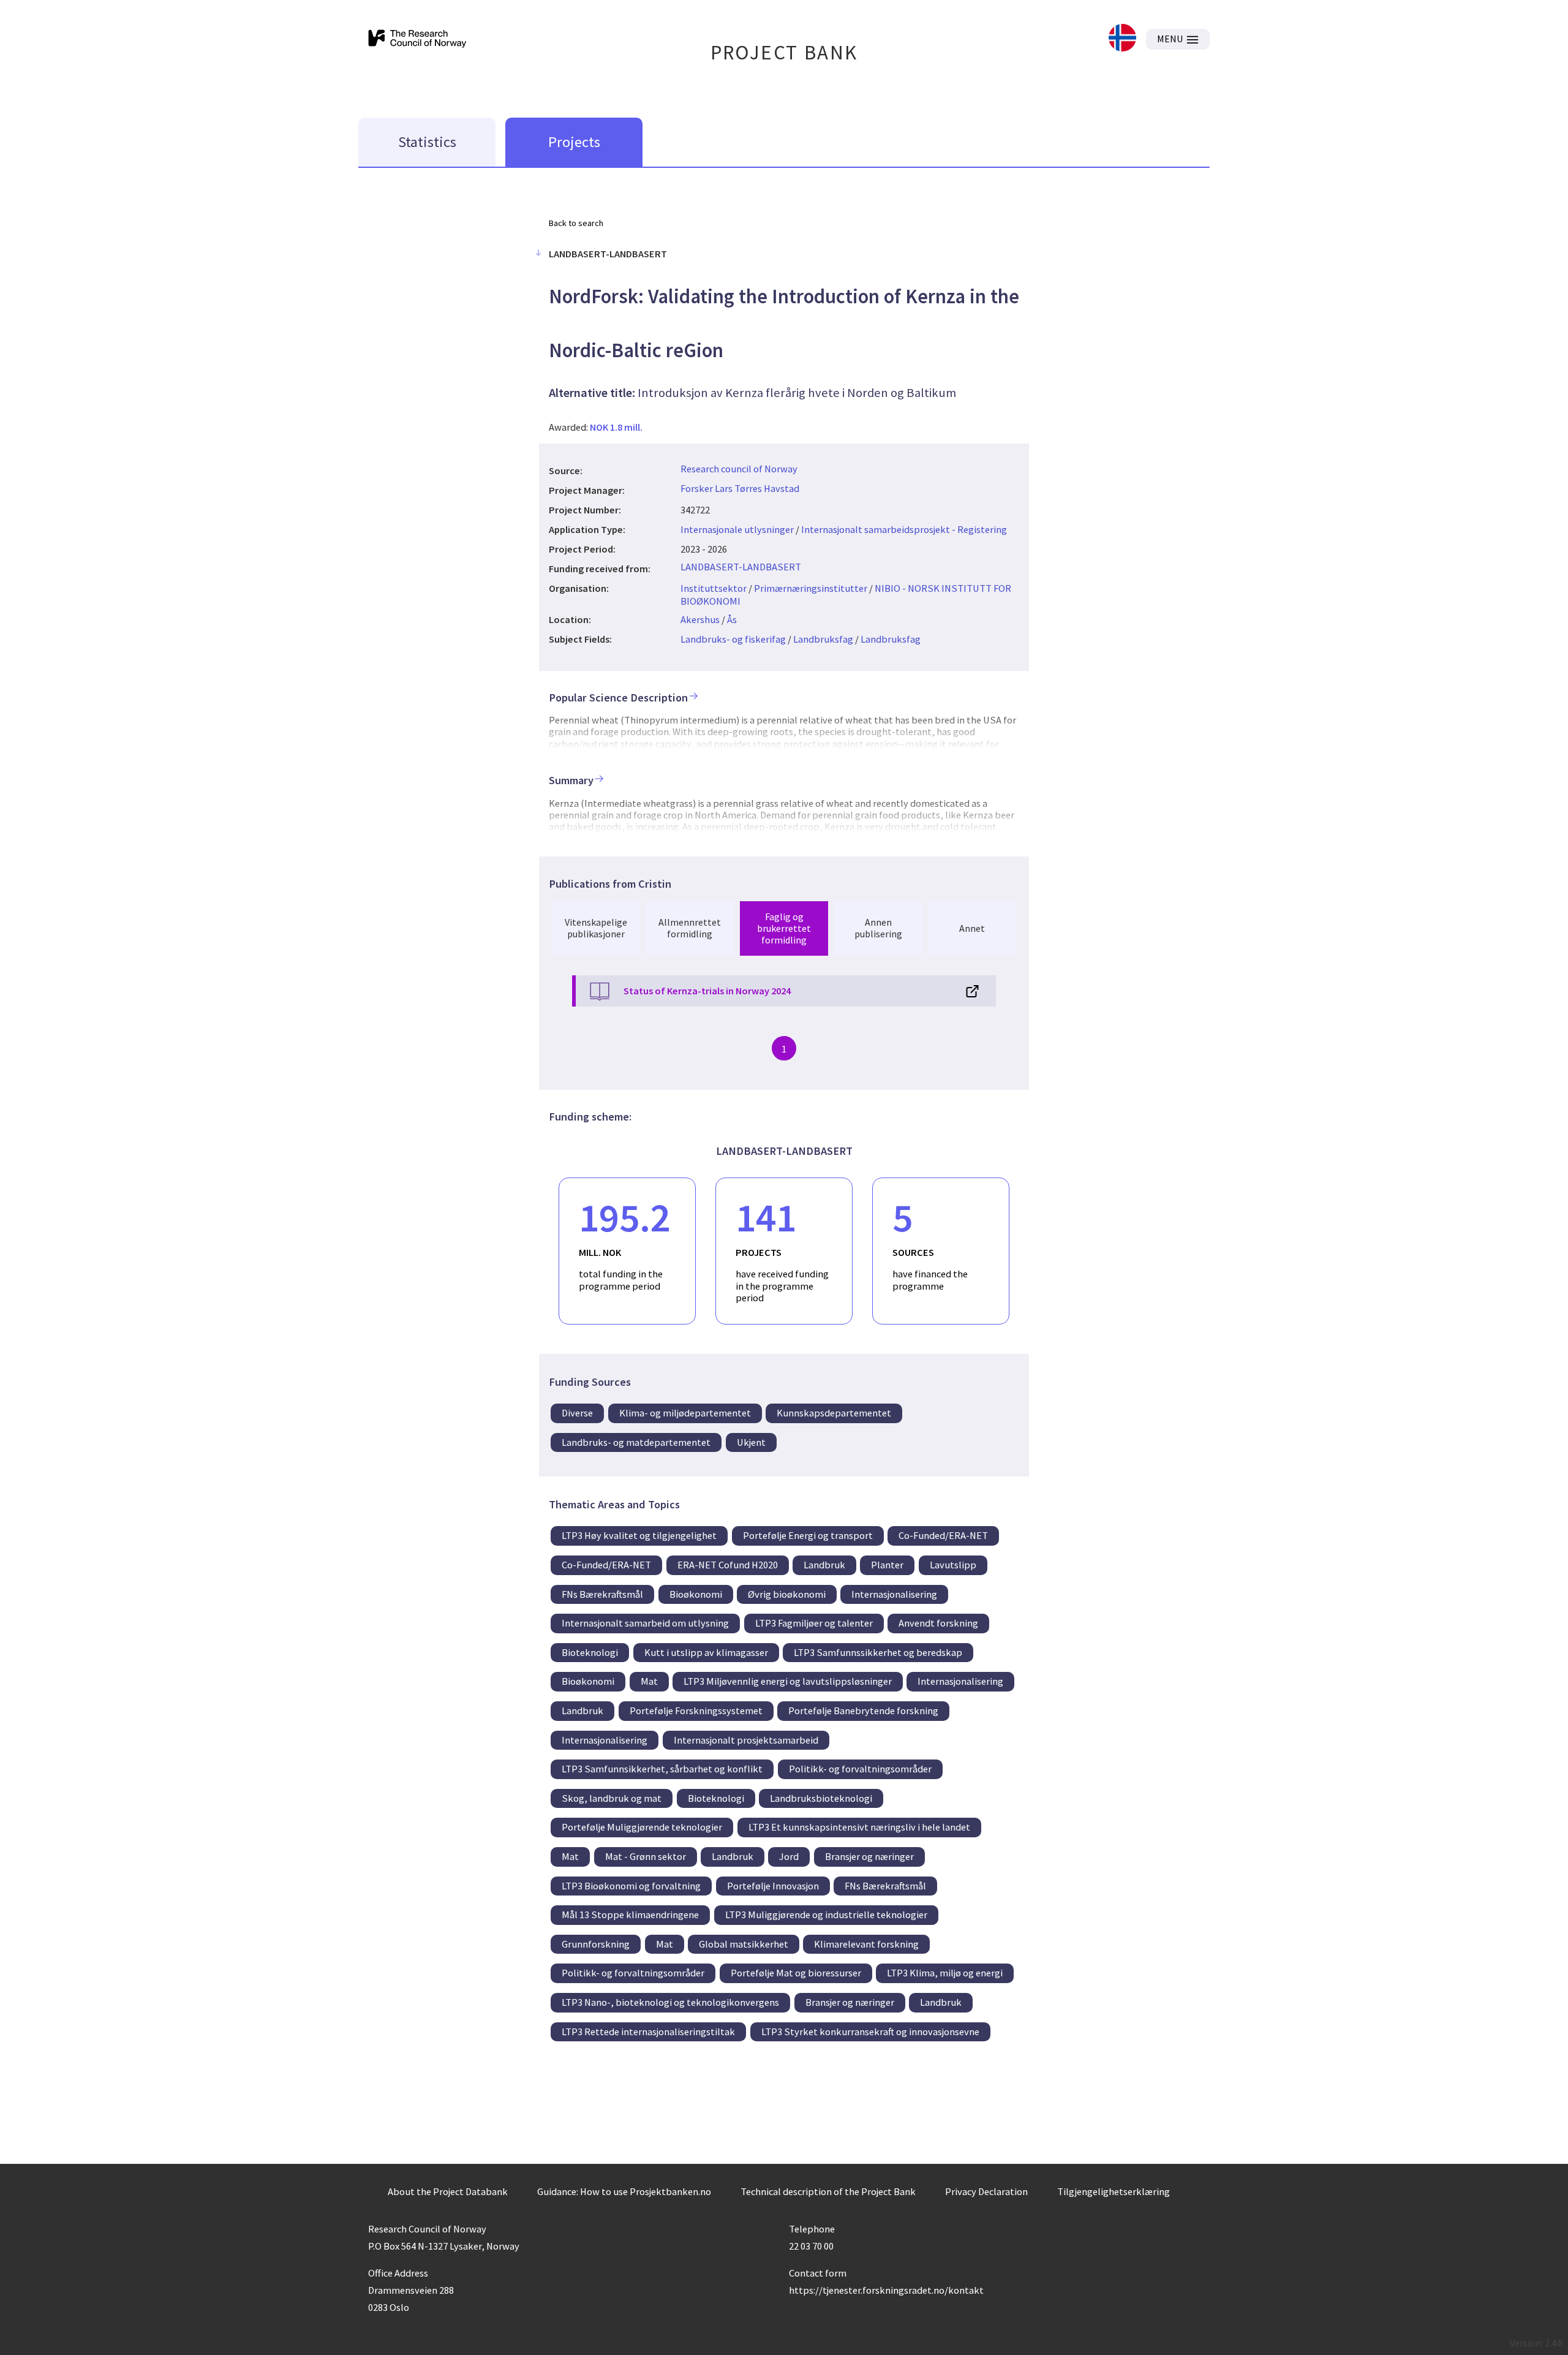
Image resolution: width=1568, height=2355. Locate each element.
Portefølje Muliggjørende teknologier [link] (642, 1827)
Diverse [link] (577, 1413)
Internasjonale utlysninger (737, 529)
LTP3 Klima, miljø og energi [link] (945, 1973)
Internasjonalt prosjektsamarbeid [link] (746, 1740)
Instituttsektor (714, 588)
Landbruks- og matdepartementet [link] (636, 1442)
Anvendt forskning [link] (938, 1623)
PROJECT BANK (784, 52)
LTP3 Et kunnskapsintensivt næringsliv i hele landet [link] (859, 1827)
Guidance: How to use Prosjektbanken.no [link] (624, 2191)
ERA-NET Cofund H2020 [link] (728, 1565)
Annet (972, 928)
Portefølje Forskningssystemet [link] (696, 1710)
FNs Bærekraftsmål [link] (602, 1594)
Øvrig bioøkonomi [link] (787, 1594)
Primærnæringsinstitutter (811, 588)
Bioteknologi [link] (590, 1652)
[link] (1122, 39)
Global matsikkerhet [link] (744, 1944)
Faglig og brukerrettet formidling (784, 928)
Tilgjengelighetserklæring (1114, 2191)
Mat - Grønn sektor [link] (646, 1856)
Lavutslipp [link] (953, 1565)
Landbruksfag (823, 639)
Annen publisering (878, 928)
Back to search (576, 223)
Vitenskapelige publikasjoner (596, 928)
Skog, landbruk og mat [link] (612, 1798)
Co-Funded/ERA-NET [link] (943, 1535)
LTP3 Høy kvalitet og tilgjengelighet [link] (639, 1535)
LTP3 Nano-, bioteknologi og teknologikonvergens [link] (670, 2002)
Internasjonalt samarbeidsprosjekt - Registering (904, 529)
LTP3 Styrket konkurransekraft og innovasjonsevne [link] (870, 2032)
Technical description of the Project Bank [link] (828, 2191)
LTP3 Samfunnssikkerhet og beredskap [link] (878, 1652)
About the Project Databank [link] (448, 2191)
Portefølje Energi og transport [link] (808, 1535)
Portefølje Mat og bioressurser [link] (796, 1973)
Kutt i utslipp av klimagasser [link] (706, 1652)
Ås (732, 619)
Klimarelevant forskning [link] (866, 1944)
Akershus (700, 619)
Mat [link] (649, 1681)
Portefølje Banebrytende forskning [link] (863, 1710)
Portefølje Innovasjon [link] (773, 1886)
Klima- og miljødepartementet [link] (685, 1413)
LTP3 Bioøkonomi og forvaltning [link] (631, 1886)
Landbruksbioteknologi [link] (821, 1798)
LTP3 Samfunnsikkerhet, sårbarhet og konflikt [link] (662, 1769)
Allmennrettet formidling (690, 928)
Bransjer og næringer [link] (869, 1856)
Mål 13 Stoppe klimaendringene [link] (630, 1915)
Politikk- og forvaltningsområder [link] (860, 1769)
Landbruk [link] (824, 1565)
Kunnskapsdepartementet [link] (834, 1413)
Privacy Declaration (986, 2191)
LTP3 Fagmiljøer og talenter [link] (814, 1623)
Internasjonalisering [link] (894, 1594)
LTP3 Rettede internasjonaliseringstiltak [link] (648, 2032)
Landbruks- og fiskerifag (733, 639)
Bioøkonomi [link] (696, 1594)
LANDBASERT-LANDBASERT (741, 567)
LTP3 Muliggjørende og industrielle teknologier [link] (826, 1915)
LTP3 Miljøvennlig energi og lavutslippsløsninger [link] (788, 1681)
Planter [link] (887, 1565)
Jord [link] (789, 1856)
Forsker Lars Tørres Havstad (740, 488)
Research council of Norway (739, 469)
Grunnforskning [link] (596, 1944)
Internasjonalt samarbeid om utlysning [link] (645, 1623)
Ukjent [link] (751, 1442)
